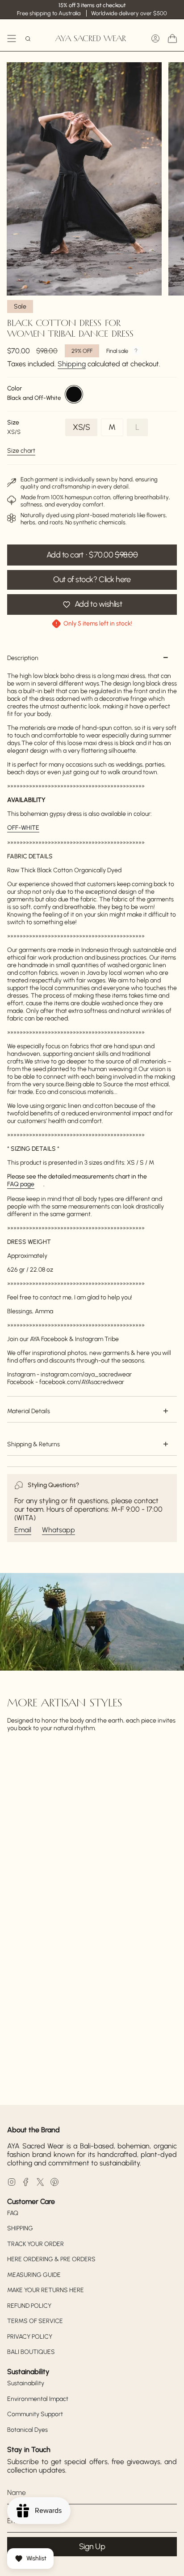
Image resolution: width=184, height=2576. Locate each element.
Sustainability (26, 2383)
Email (23, 1530)
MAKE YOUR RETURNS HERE (46, 2290)
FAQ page (21, 1184)
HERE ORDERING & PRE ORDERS (51, 2259)
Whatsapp (59, 1530)
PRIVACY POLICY (30, 2337)
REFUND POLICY (29, 2306)
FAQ (13, 2213)
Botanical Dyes (27, 2430)
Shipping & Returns (33, 1444)
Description (23, 658)
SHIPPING (20, 2228)
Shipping (72, 364)
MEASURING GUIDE (34, 2275)
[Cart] (172, 39)
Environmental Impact (38, 2399)
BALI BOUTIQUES (31, 2352)
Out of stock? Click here (92, 579)
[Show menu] (12, 39)
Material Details (29, 1411)
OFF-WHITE (23, 828)
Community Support (35, 2414)
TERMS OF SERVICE (35, 2321)
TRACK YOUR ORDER (36, 2244)
